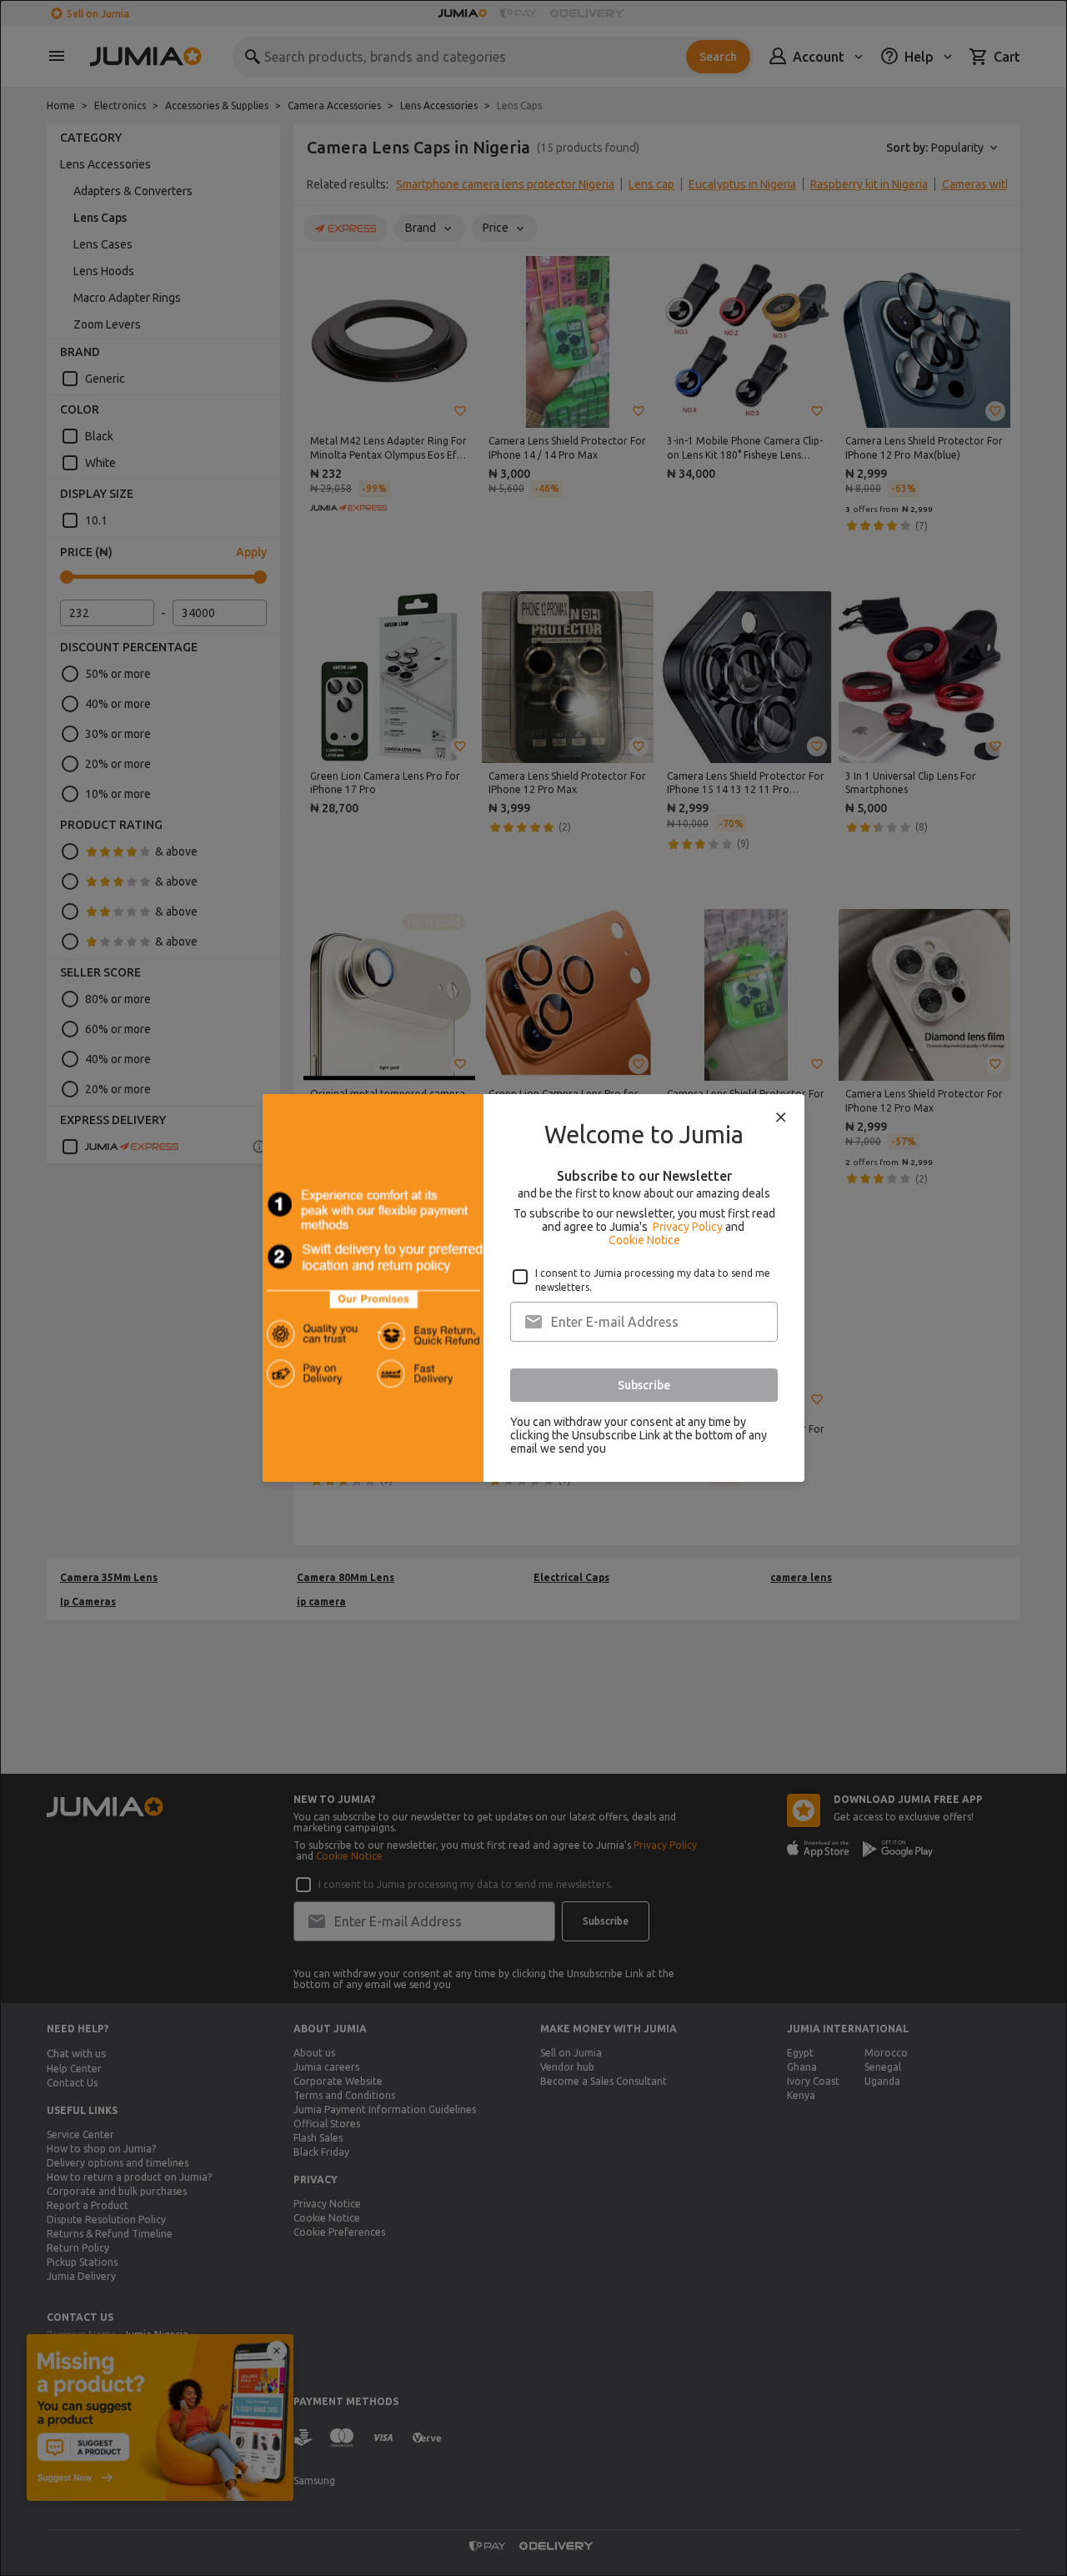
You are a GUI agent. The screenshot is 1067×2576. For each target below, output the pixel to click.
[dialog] (533, 1288)
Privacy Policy (688, 1227)
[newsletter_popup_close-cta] (781, 1117)
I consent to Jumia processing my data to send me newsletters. (653, 1280)
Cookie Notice (644, 1240)
